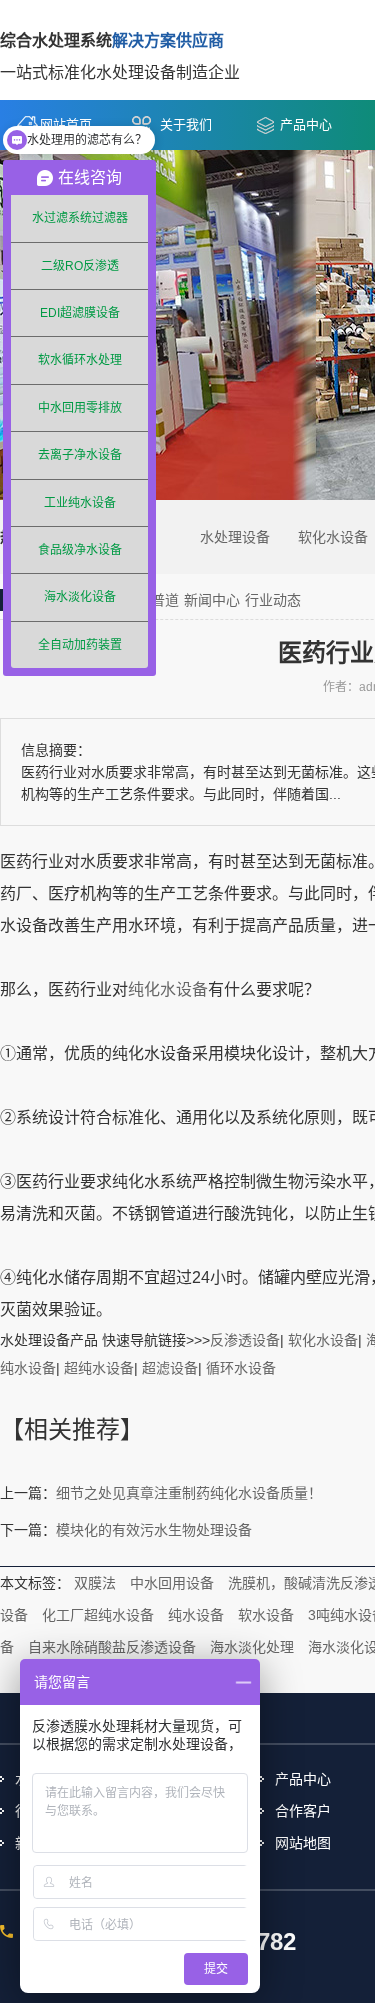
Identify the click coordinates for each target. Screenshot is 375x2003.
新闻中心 (212, 600)
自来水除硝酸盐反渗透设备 (112, 1647)
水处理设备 (235, 537)
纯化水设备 (168, 989)
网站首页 (66, 124)
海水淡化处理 (252, 1647)
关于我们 (186, 124)
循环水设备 (241, 1368)
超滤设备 (170, 1368)
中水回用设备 (172, 1583)
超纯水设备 (99, 1368)
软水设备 (266, 1615)
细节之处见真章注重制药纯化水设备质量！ (189, 1493)
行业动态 (273, 600)
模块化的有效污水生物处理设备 (154, 1530)
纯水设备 (196, 1615)
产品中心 (306, 124)
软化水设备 (333, 537)
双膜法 (95, 1583)
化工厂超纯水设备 (98, 1615)
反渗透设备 (245, 1340)
